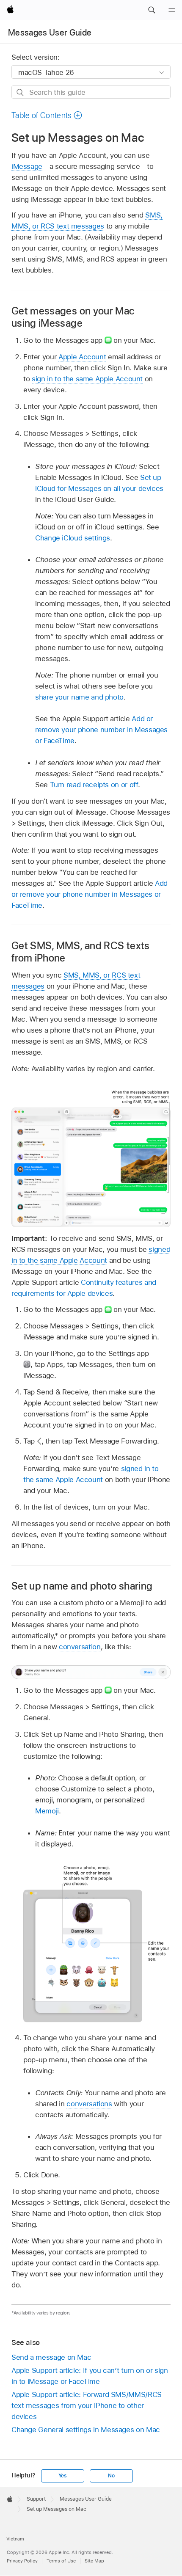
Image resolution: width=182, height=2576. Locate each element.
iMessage (27, 166)
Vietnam (15, 2539)
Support (36, 2499)
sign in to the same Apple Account (87, 379)
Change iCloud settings (73, 538)
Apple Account (82, 357)
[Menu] (172, 10)
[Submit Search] (21, 92)
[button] (152, 10)
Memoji (47, 1811)
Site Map (94, 2561)
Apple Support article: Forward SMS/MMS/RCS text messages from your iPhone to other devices (87, 2405)
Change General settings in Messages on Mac (86, 2430)
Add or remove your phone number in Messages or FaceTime (101, 730)
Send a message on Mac (51, 2357)
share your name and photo (79, 697)
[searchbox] (91, 92)
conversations (89, 2104)
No (111, 2476)
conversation (80, 1647)
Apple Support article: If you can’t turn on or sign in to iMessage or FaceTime (90, 2376)
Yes (63, 2476)
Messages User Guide (50, 33)
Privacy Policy (22, 2561)
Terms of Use (61, 2561)
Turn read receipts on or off (94, 785)
